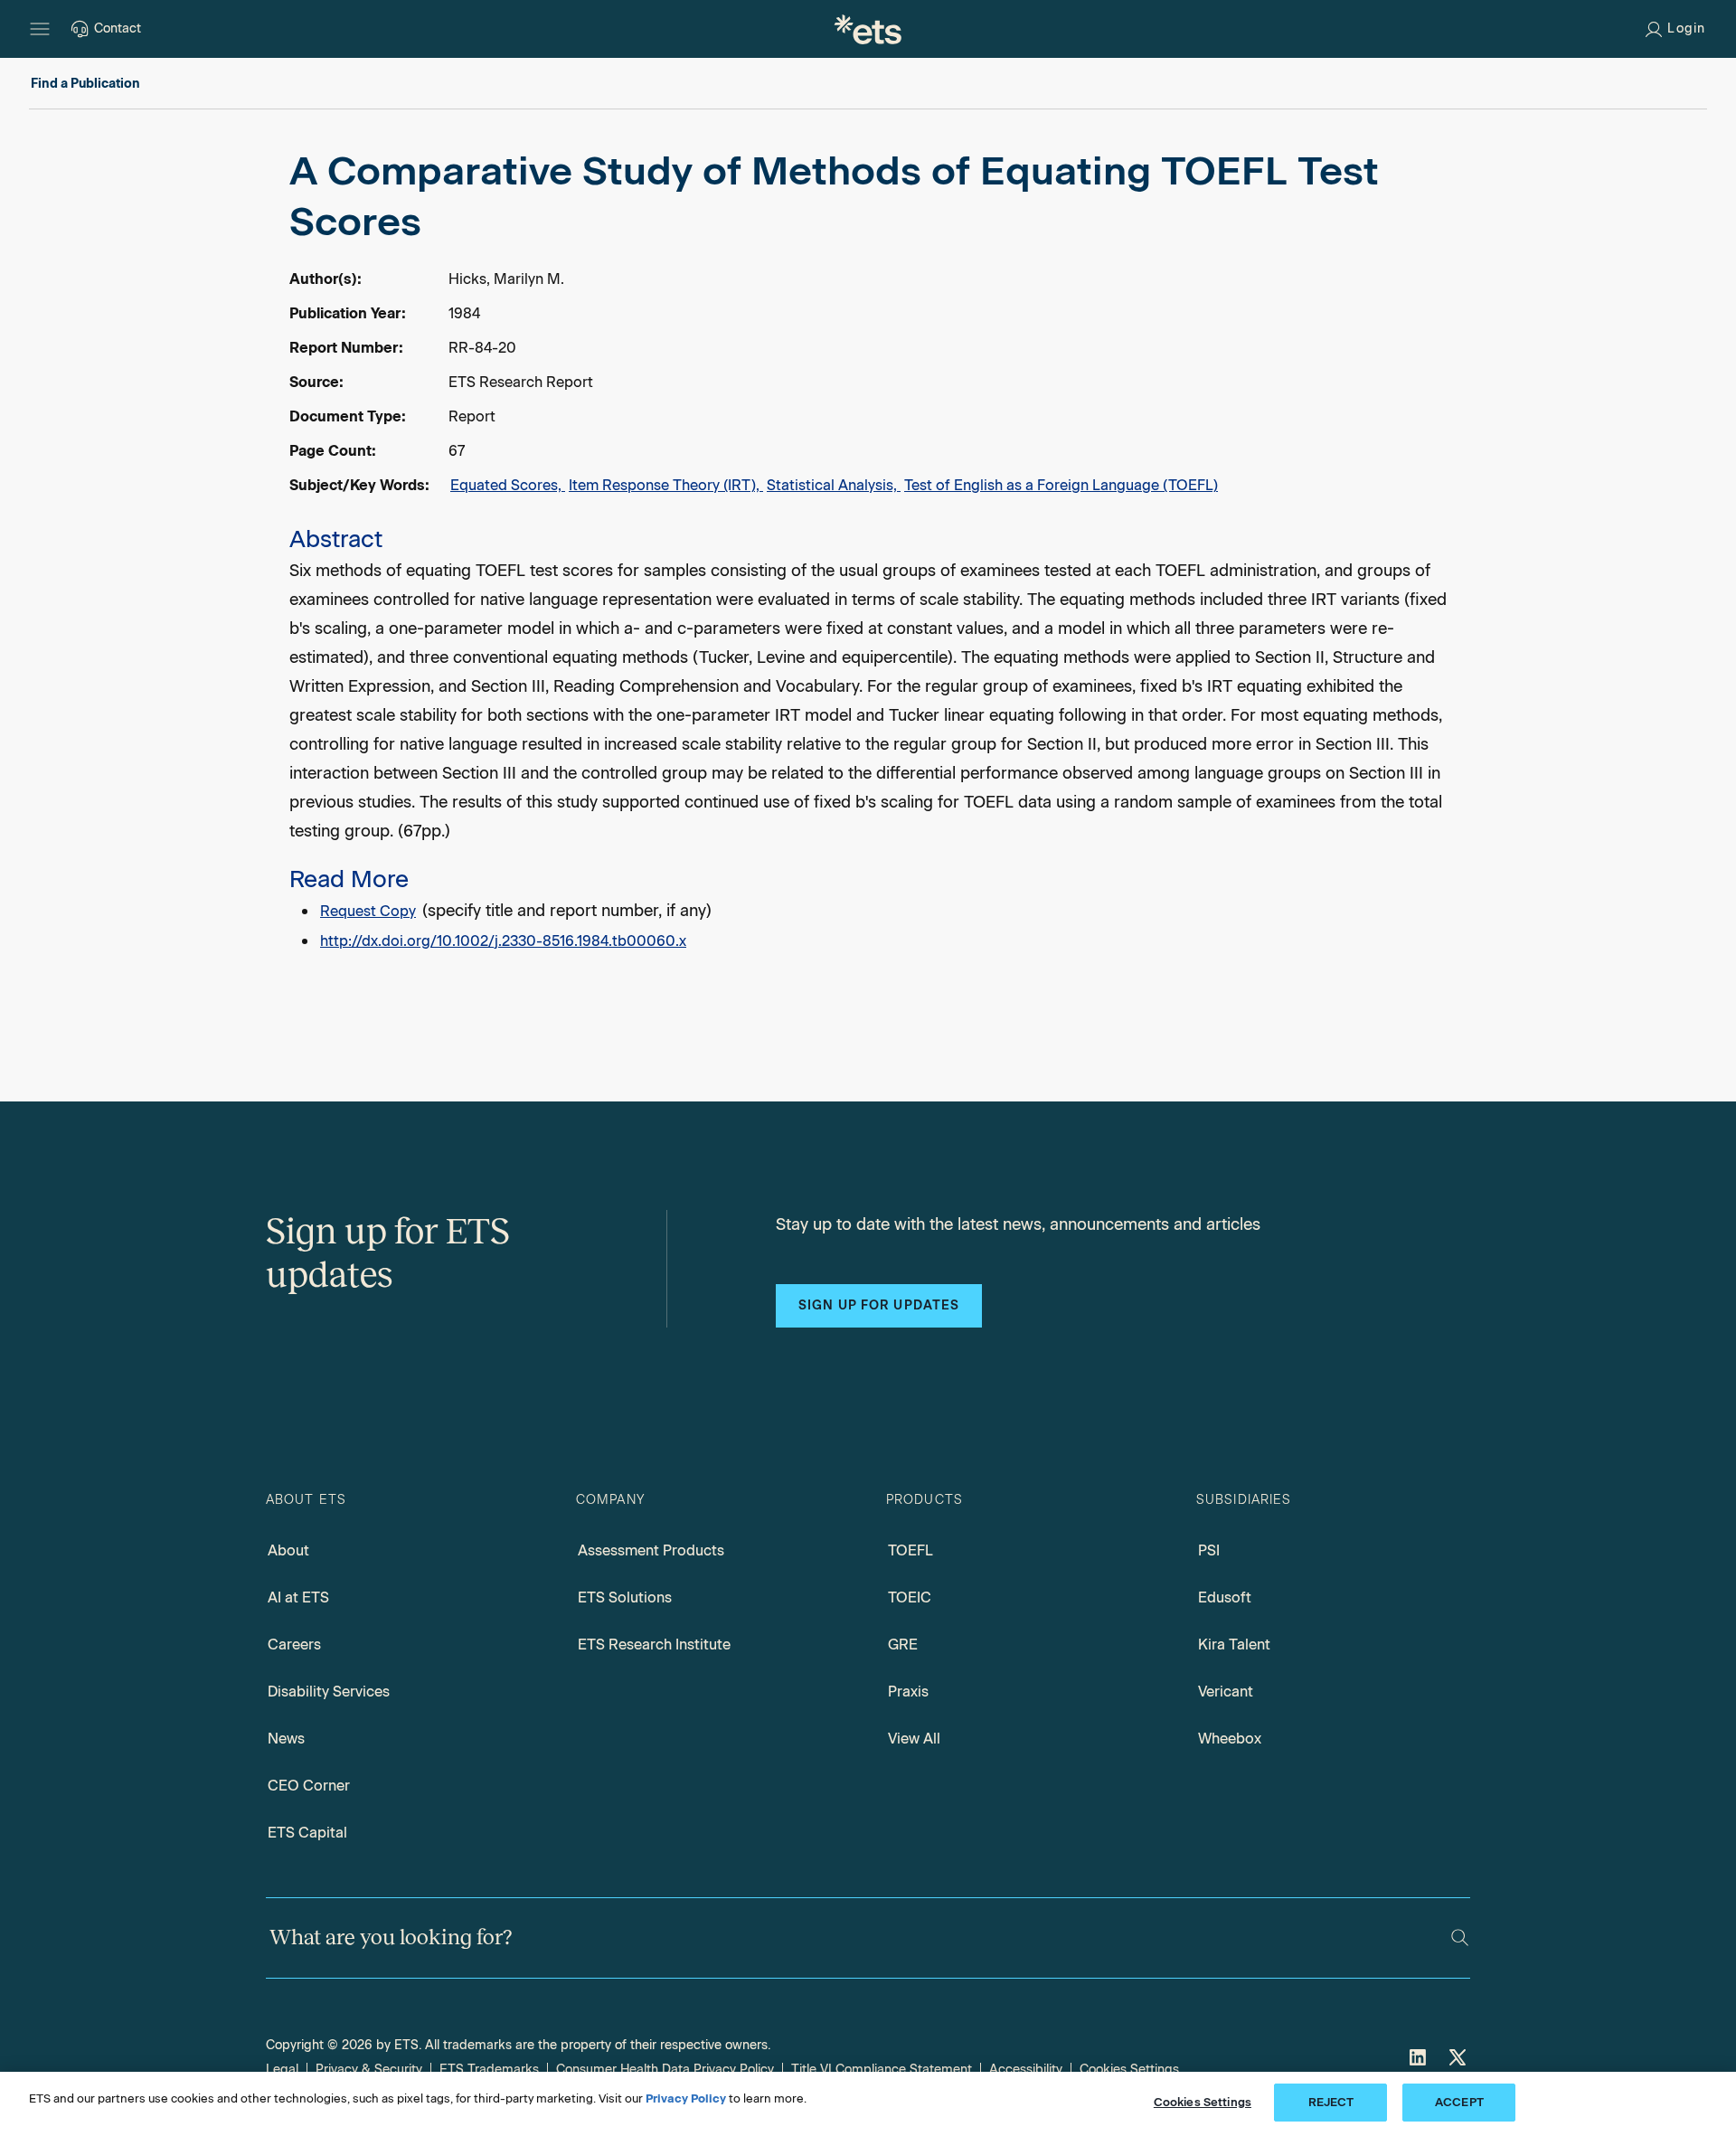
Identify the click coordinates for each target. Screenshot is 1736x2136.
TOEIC (910, 1597)
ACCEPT (1459, 2102)
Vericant (1226, 1692)
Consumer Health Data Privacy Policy (665, 2070)
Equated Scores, (508, 485)
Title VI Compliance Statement (882, 2070)
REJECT (1331, 2102)
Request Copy (368, 911)
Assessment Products (651, 1550)
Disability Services (329, 1692)
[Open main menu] (40, 29)
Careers (294, 1645)
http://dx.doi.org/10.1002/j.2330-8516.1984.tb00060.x (503, 941)
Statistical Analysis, (834, 485)
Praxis (908, 1692)
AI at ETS (298, 1597)
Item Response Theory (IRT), (666, 485)
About (288, 1550)
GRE (903, 1645)
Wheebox (1230, 1739)
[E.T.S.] (868, 29)
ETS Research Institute (654, 1645)
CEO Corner (309, 1786)
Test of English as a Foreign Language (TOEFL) (1061, 485)
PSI (1209, 1550)
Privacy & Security (369, 2070)
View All (914, 1739)
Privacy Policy (686, 2098)
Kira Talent (1234, 1645)
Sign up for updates (879, 1305)
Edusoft (1225, 1597)
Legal (282, 2070)
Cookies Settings (1129, 2070)
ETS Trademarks (489, 2070)
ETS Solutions (625, 1597)
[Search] (1460, 1938)
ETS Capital (307, 1833)
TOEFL (910, 1550)
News (286, 1739)
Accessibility (1026, 2070)
